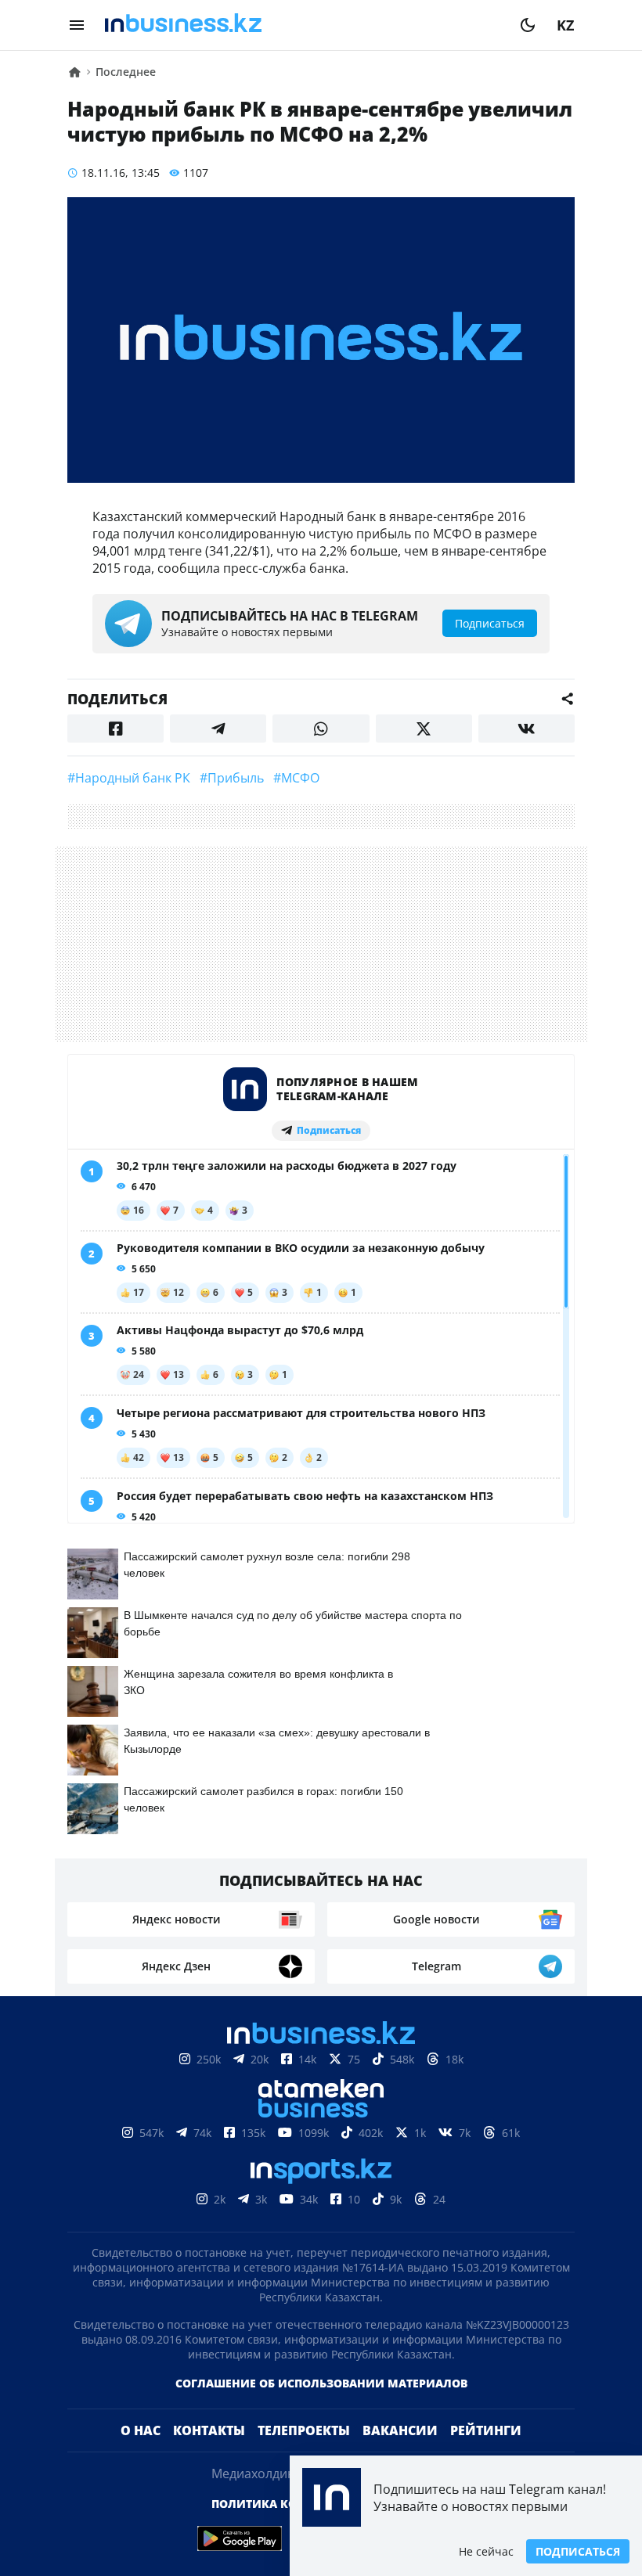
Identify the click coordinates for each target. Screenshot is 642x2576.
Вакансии (400, 2430)
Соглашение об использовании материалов (321, 2383)
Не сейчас (486, 2551)
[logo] (302, 25)
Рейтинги (486, 2430)
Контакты (209, 2430)
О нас (141, 2430)
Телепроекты (304, 2430)
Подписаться (578, 2551)
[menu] (77, 25)
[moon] (528, 25)
